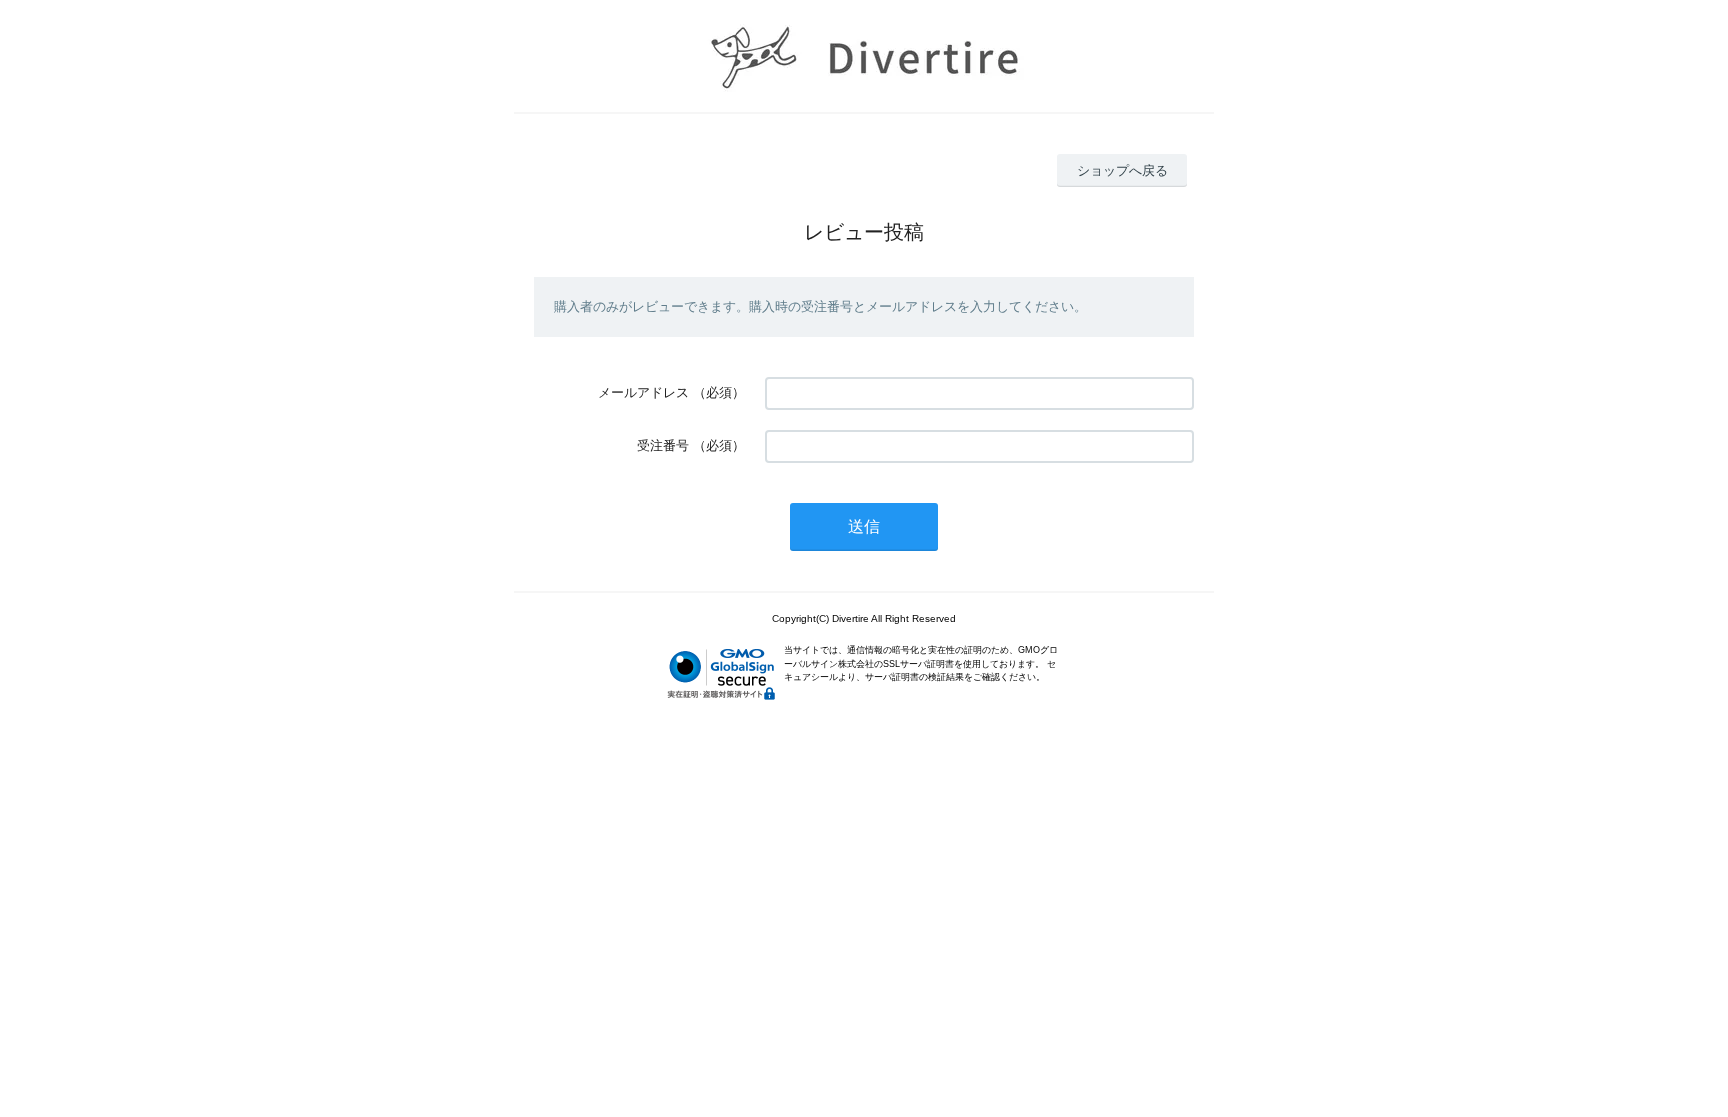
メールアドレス (643, 392)
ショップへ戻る (1122, 170)
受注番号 (663, 445)
